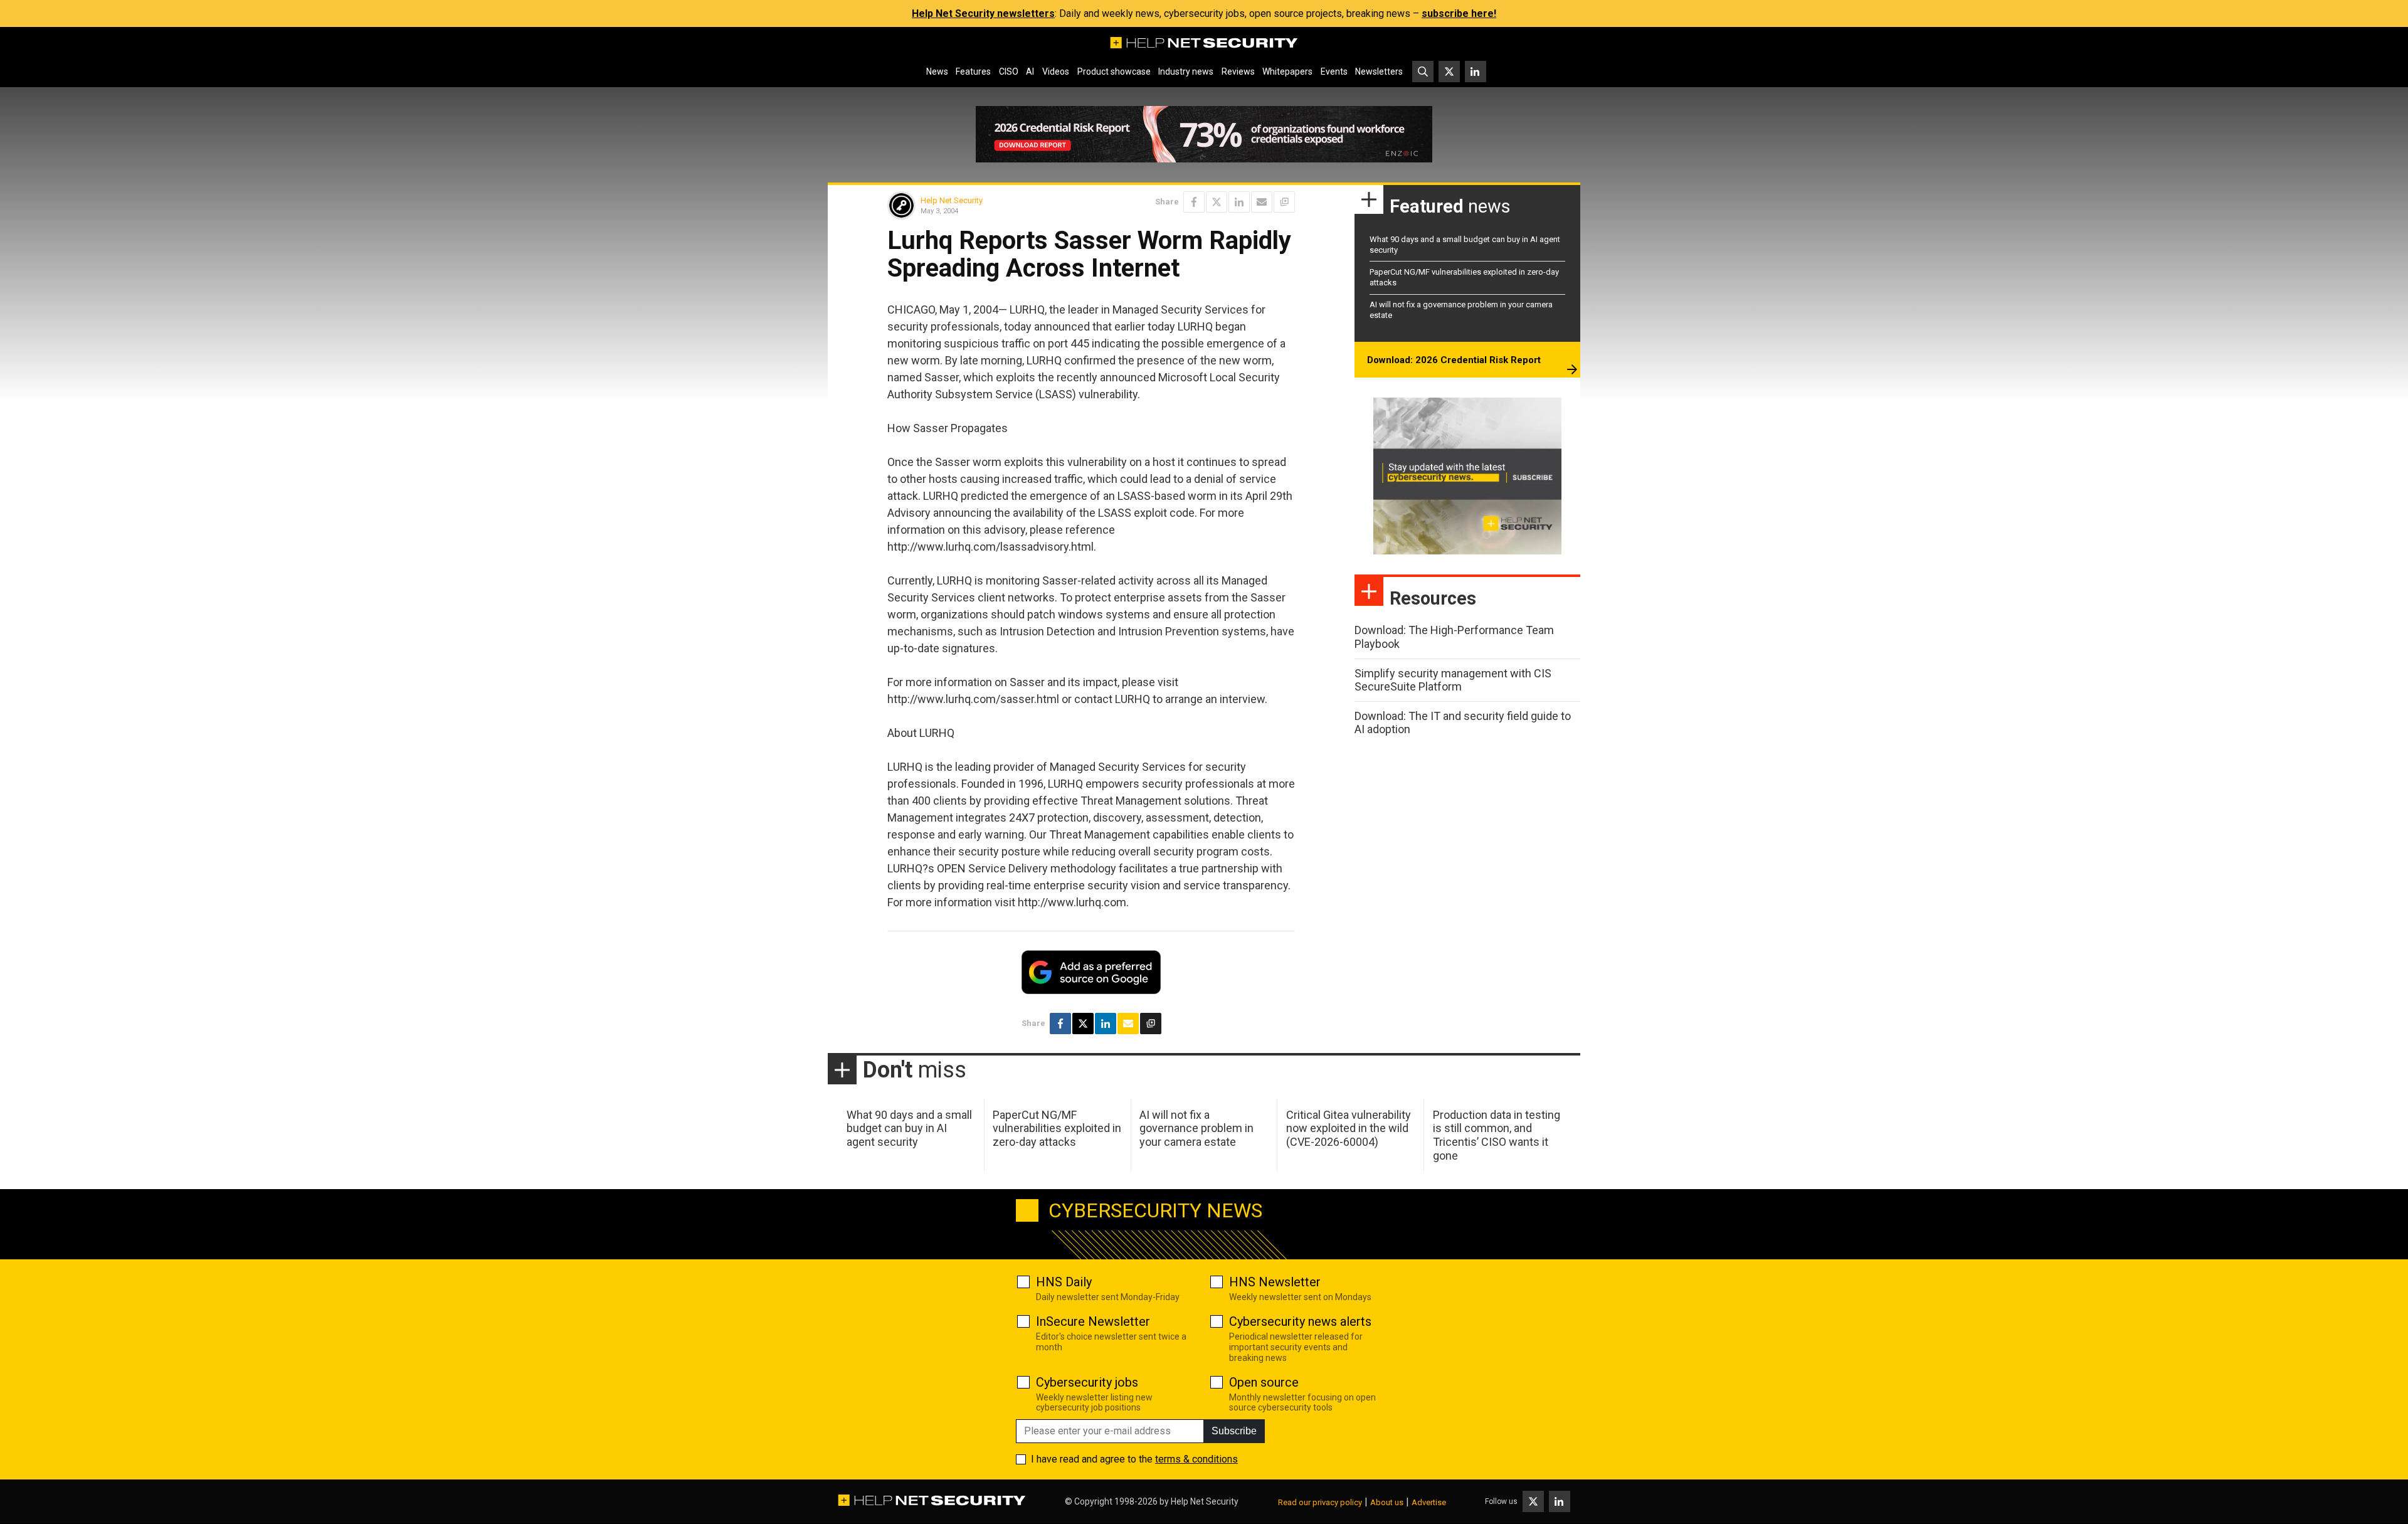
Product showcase (1114, 71)
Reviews (1238, 71)
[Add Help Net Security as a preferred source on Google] (1284, 202)
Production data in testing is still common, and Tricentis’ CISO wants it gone (1497, 1135)
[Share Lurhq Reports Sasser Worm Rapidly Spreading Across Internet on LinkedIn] (1239, 202)
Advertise (1429, 1502)
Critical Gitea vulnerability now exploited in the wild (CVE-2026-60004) (1349, 1128)
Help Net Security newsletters (983, 13)
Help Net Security (952, 200)
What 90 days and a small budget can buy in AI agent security (909, 1128)
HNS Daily (1064, 1282)
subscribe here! (1459, 13)
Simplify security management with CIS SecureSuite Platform (1453, 680)
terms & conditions (1196, 1459)
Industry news (1186, 71)
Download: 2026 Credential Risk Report (1454, 360)
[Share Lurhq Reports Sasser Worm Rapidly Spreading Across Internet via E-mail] (1262, 202)
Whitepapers (1287, 71)
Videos (1056, 71)
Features (973, 71)
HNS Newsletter (1275, 1282)
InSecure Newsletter (1093, 1321)
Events (1334, 71)
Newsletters (1379, 71)
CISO (1009, 71)
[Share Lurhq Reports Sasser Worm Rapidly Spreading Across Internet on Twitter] (1217, 202)
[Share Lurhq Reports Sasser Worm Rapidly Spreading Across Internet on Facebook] (1194, 202)
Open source (1264, 1382)
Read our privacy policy (1320, 1502)
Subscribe (1234, 1431)
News (937, 71)
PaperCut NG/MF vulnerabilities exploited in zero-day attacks (1057, 1128)
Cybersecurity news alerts (1300, 1321)
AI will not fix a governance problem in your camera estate (1196, 1128)
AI (1030, 71)
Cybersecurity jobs (1087, 1382)
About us (1387, 1502)
